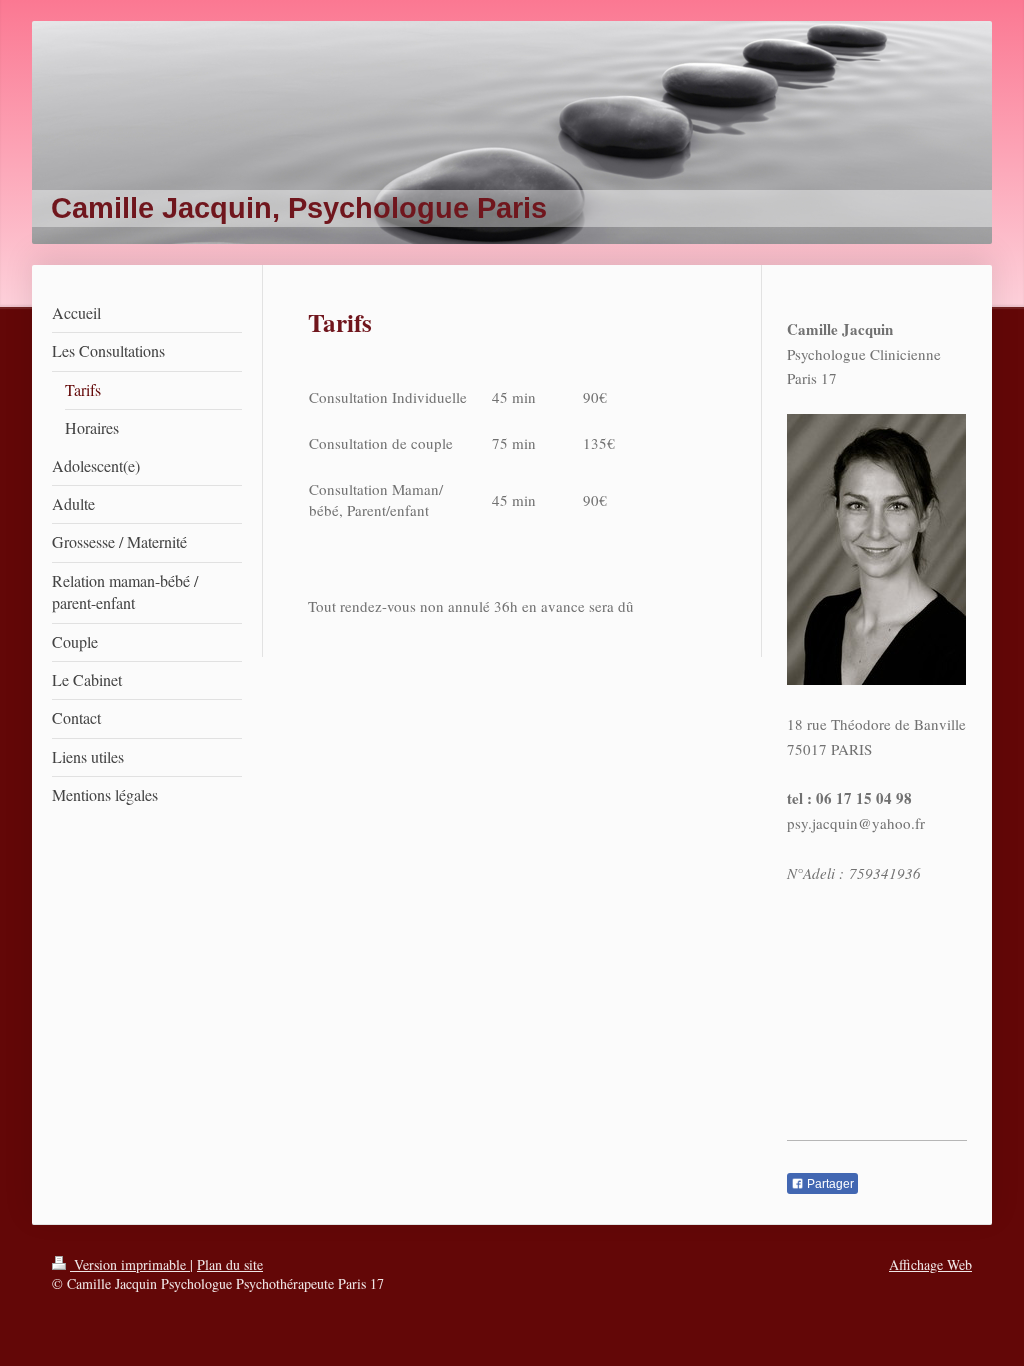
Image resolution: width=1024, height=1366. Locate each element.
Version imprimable (130, 1264)
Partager (829, 1184)
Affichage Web (930, 1264)
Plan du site (230, 1264)
